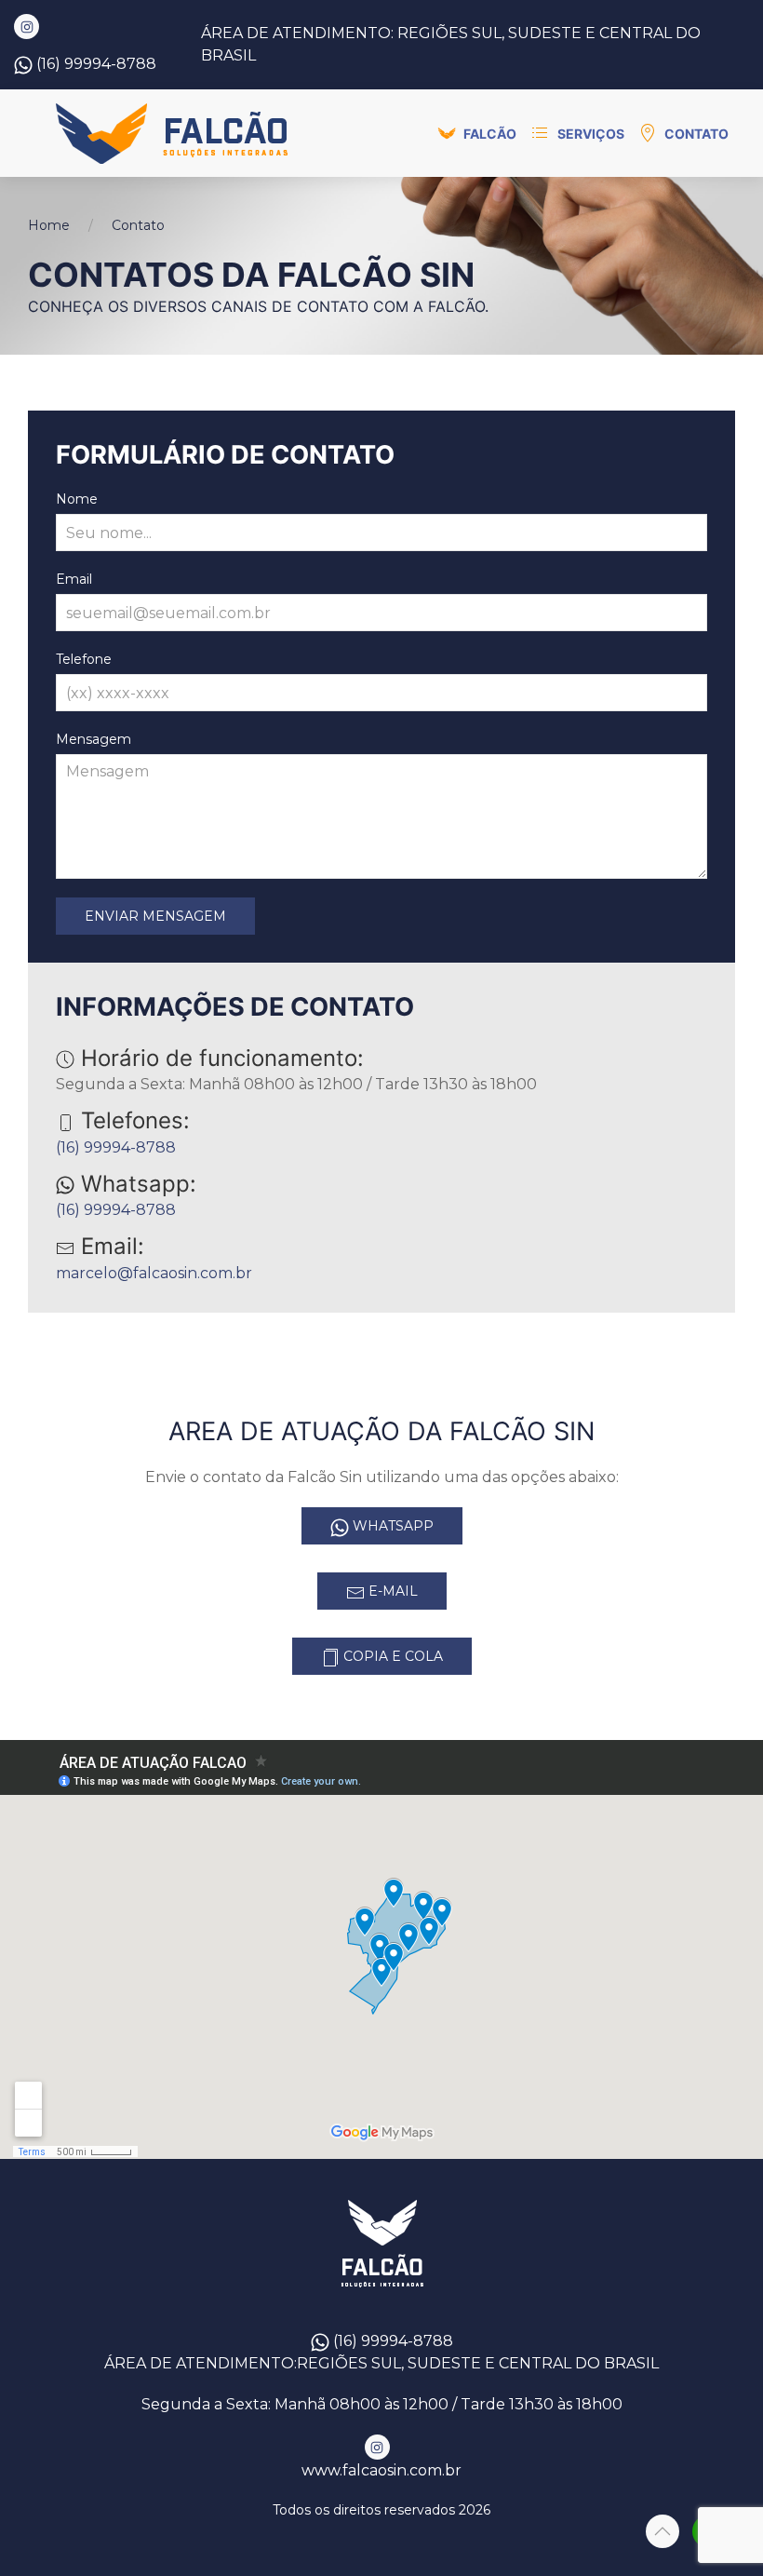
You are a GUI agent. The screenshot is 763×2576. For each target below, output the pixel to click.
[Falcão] (174, 133)
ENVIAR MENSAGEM (155, 916)
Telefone (84, 659)
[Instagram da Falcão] (27, 27)
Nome (77, 499)
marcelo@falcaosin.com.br (154, 1273)
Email (74, 579)
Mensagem (94, 739)
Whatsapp (391, 1526)
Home (49, 225)
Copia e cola (391, 1656)
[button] (477, 133)
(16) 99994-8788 (96, 64)
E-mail (391, 1591)
